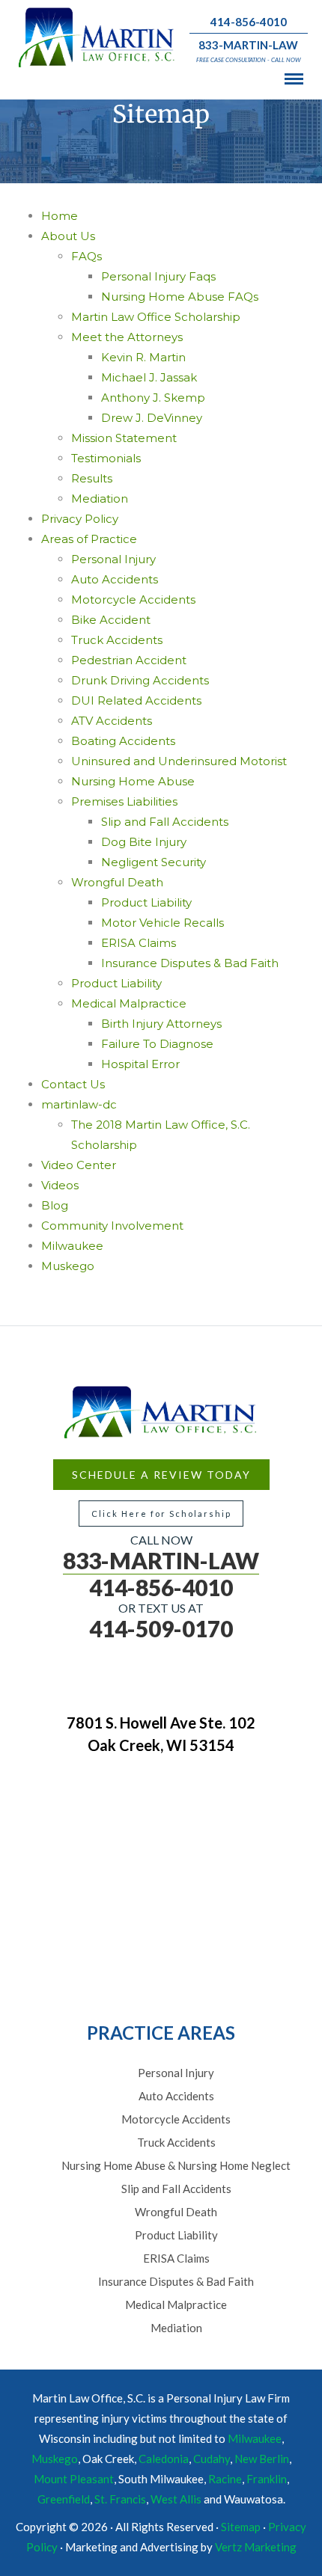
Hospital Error (140, 1064)
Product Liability (146, 902)
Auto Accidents (115, 579)
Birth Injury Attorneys (161, 1024)
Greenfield (64, 2499)
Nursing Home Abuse (133, 781)
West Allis (176, 2499)
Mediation (100, 499)
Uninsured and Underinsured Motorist (179, 761)
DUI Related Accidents (136, 700)
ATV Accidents (112, 721)
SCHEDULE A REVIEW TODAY (161, 1475)
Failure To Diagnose (157, 1044)
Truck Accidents (117, 640)
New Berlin (262, 2459)
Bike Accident (111, 620)
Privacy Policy (80, 519)
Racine (225, 2479)
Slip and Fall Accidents (165, 822)
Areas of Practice (89, 539)
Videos (60, 1185)
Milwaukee (72, 1246)
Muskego (68, 1266)
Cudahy (212, 2459)
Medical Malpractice (129, 1003)
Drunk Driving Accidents (140, 680)
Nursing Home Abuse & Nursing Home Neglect (176, 2165)
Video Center (79, 1165)
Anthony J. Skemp (153, 398)
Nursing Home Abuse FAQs (180, 297)
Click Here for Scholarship (161, 1514)
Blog (55, 1205)
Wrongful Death (117, 882)
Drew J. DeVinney (152, 418)
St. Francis (120, 2499)
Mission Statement (124, 438)
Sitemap (241, 2527)
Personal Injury (113, 559)
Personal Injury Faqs (158, 276)
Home (60, 216)
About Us (68, 236)
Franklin (267, 2479)
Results (92, 478)
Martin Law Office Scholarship (156, 317)
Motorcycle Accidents (133, 599)
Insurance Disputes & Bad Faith (190, 963)
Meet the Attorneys (127, 337)
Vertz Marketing (256, 2547)
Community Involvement (112, 1226)
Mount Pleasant (74, 2479)
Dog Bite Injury (144, 842)
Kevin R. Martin (143, 357)
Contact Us (73, 1084)
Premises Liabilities (124, 801)
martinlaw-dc (79, 1104)
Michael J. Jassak (149, 377)
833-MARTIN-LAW (248, 45)
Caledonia (164, 2459)
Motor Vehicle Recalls (162, 923)
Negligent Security (154, 862)
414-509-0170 (161, 1628)
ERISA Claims (139, 943)
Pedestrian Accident (129, 660)
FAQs (86, 256)
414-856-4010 (249, 22)
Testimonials (106, 458)
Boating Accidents (123, 741)
